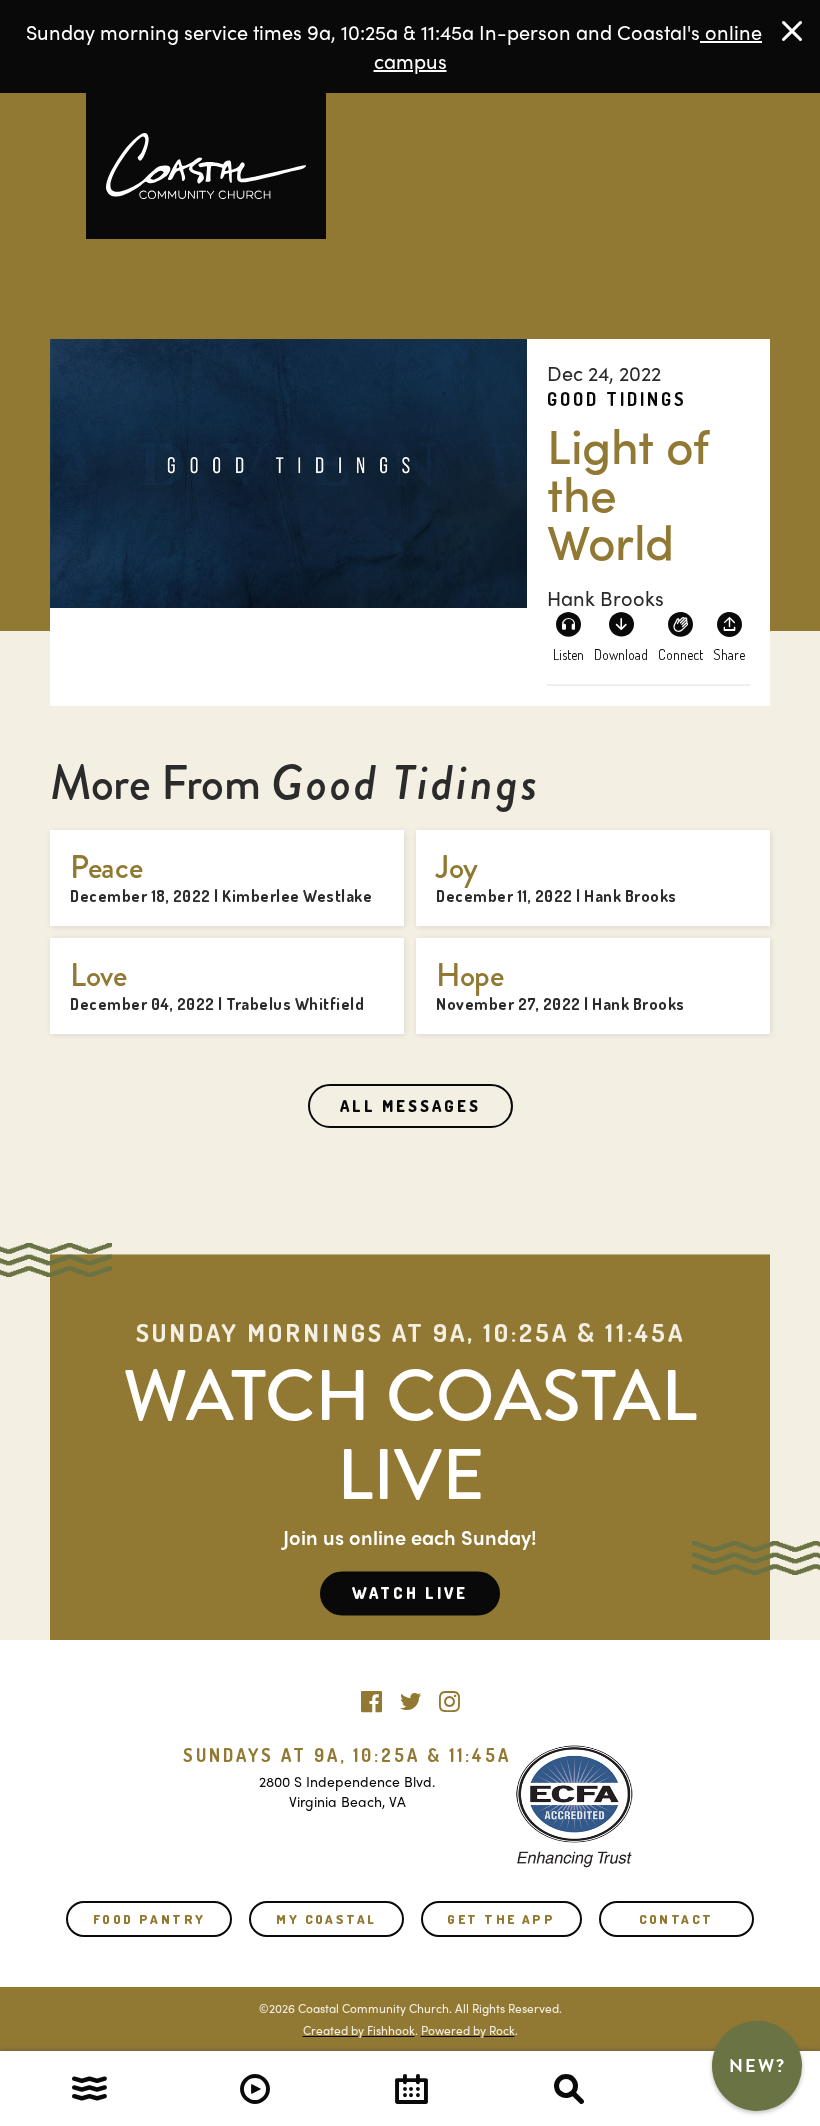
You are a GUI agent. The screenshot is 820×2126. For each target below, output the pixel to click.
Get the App (501, 1919)
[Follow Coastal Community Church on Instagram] (449, 1697)
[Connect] (681, 635)
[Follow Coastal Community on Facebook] (371, 1697)
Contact (676, 1919)
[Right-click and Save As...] (621, 635)
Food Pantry (149, 1919)
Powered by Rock (468, 2030)
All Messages (410, 1106)
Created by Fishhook (359, 2030)
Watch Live (410, 1593)
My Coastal (326, 1919)
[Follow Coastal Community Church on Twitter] (410, 1697)
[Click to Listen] (568, 635)
